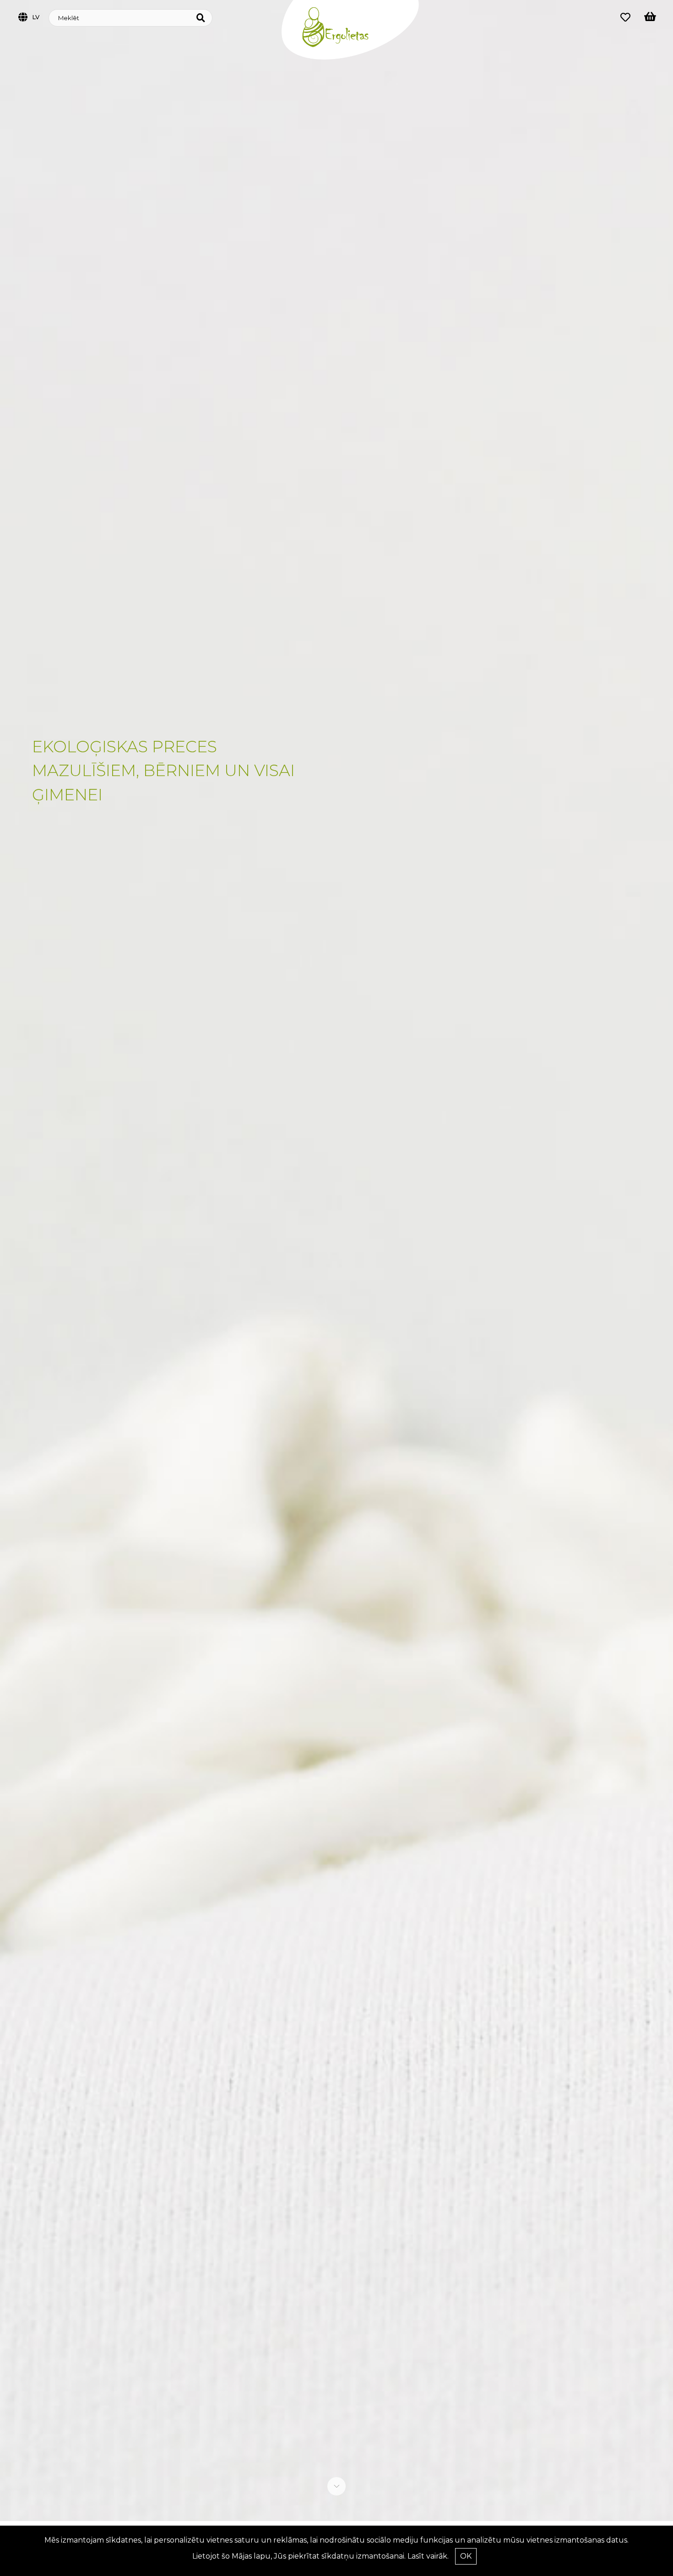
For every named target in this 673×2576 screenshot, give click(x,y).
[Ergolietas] (350, 57)
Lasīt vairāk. (428, 2556)
